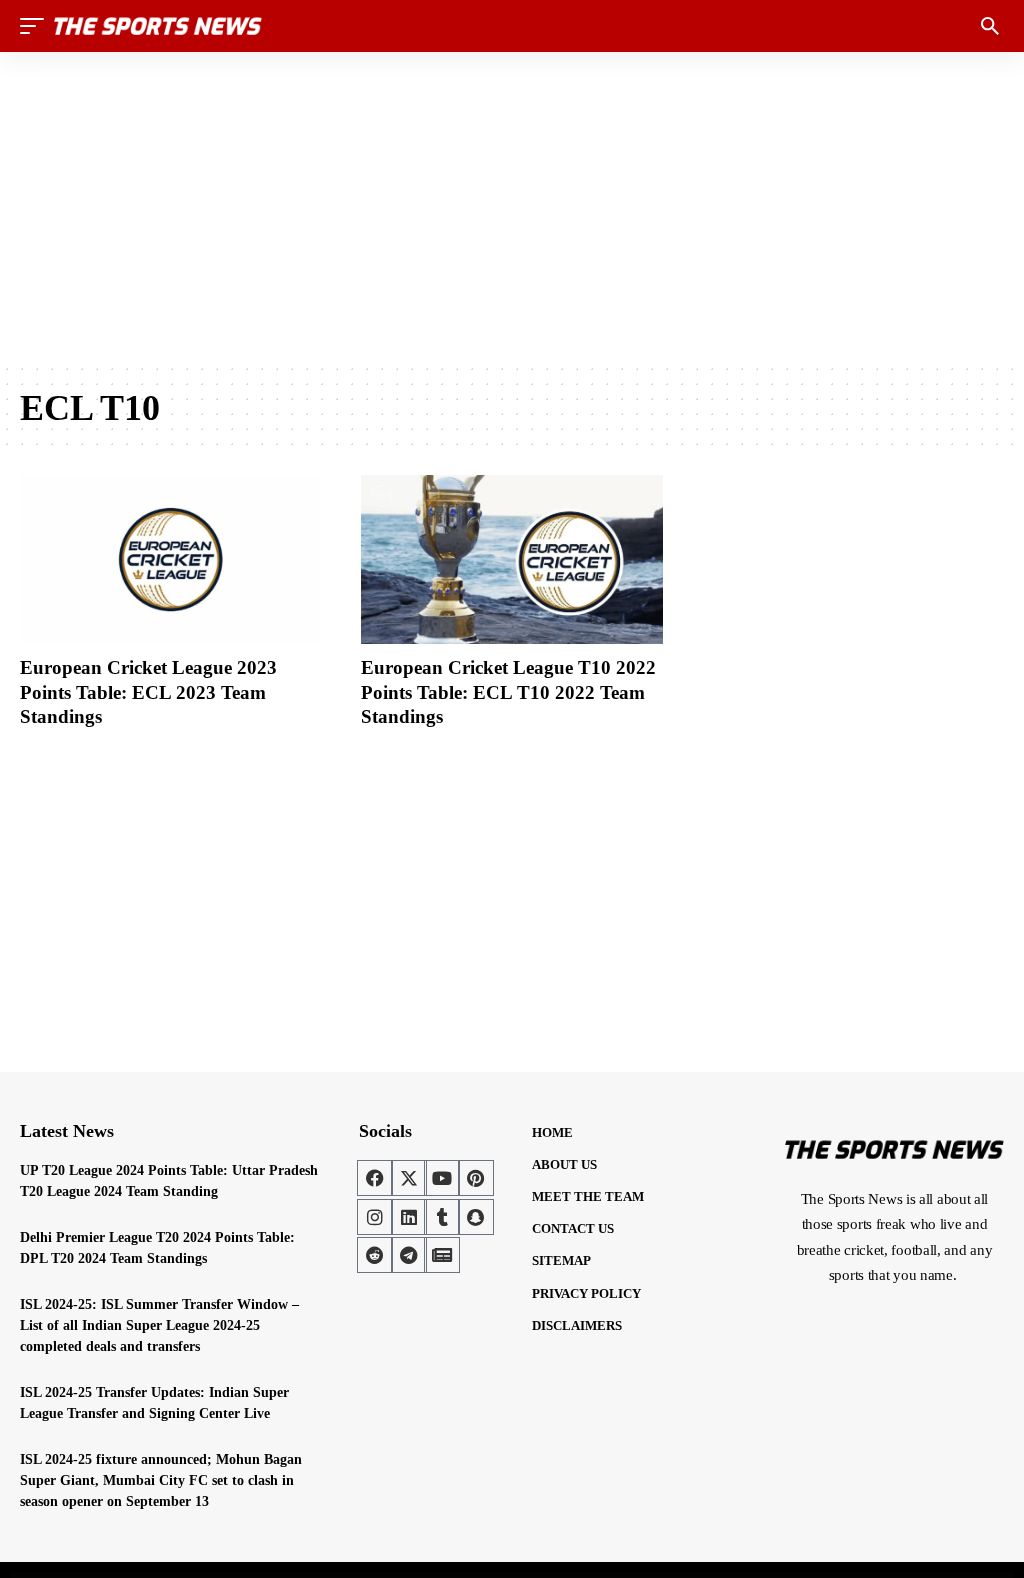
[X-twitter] (409, 1178)
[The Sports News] (158, 26)
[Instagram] (375, 1217)
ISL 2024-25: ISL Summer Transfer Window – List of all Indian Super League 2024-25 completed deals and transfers (159, 1325)
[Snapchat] (476, 1217)
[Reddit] (375, 1255)
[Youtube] (442, 1178)
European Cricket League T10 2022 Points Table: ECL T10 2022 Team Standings (508, 692)
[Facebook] (375, 1178)
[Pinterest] (476, 1178)
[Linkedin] (409, 1217)
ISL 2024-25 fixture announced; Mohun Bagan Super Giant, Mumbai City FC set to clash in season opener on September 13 (161, 1480)
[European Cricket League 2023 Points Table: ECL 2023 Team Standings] (170, 559)
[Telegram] (409, 1255)
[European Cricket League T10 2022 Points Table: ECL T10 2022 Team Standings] (511, 559)
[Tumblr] (442, 1217)
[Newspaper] (442, 1255)
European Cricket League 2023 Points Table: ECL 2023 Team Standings (148, 692)
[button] (37, 26)
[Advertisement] (512, 207)
